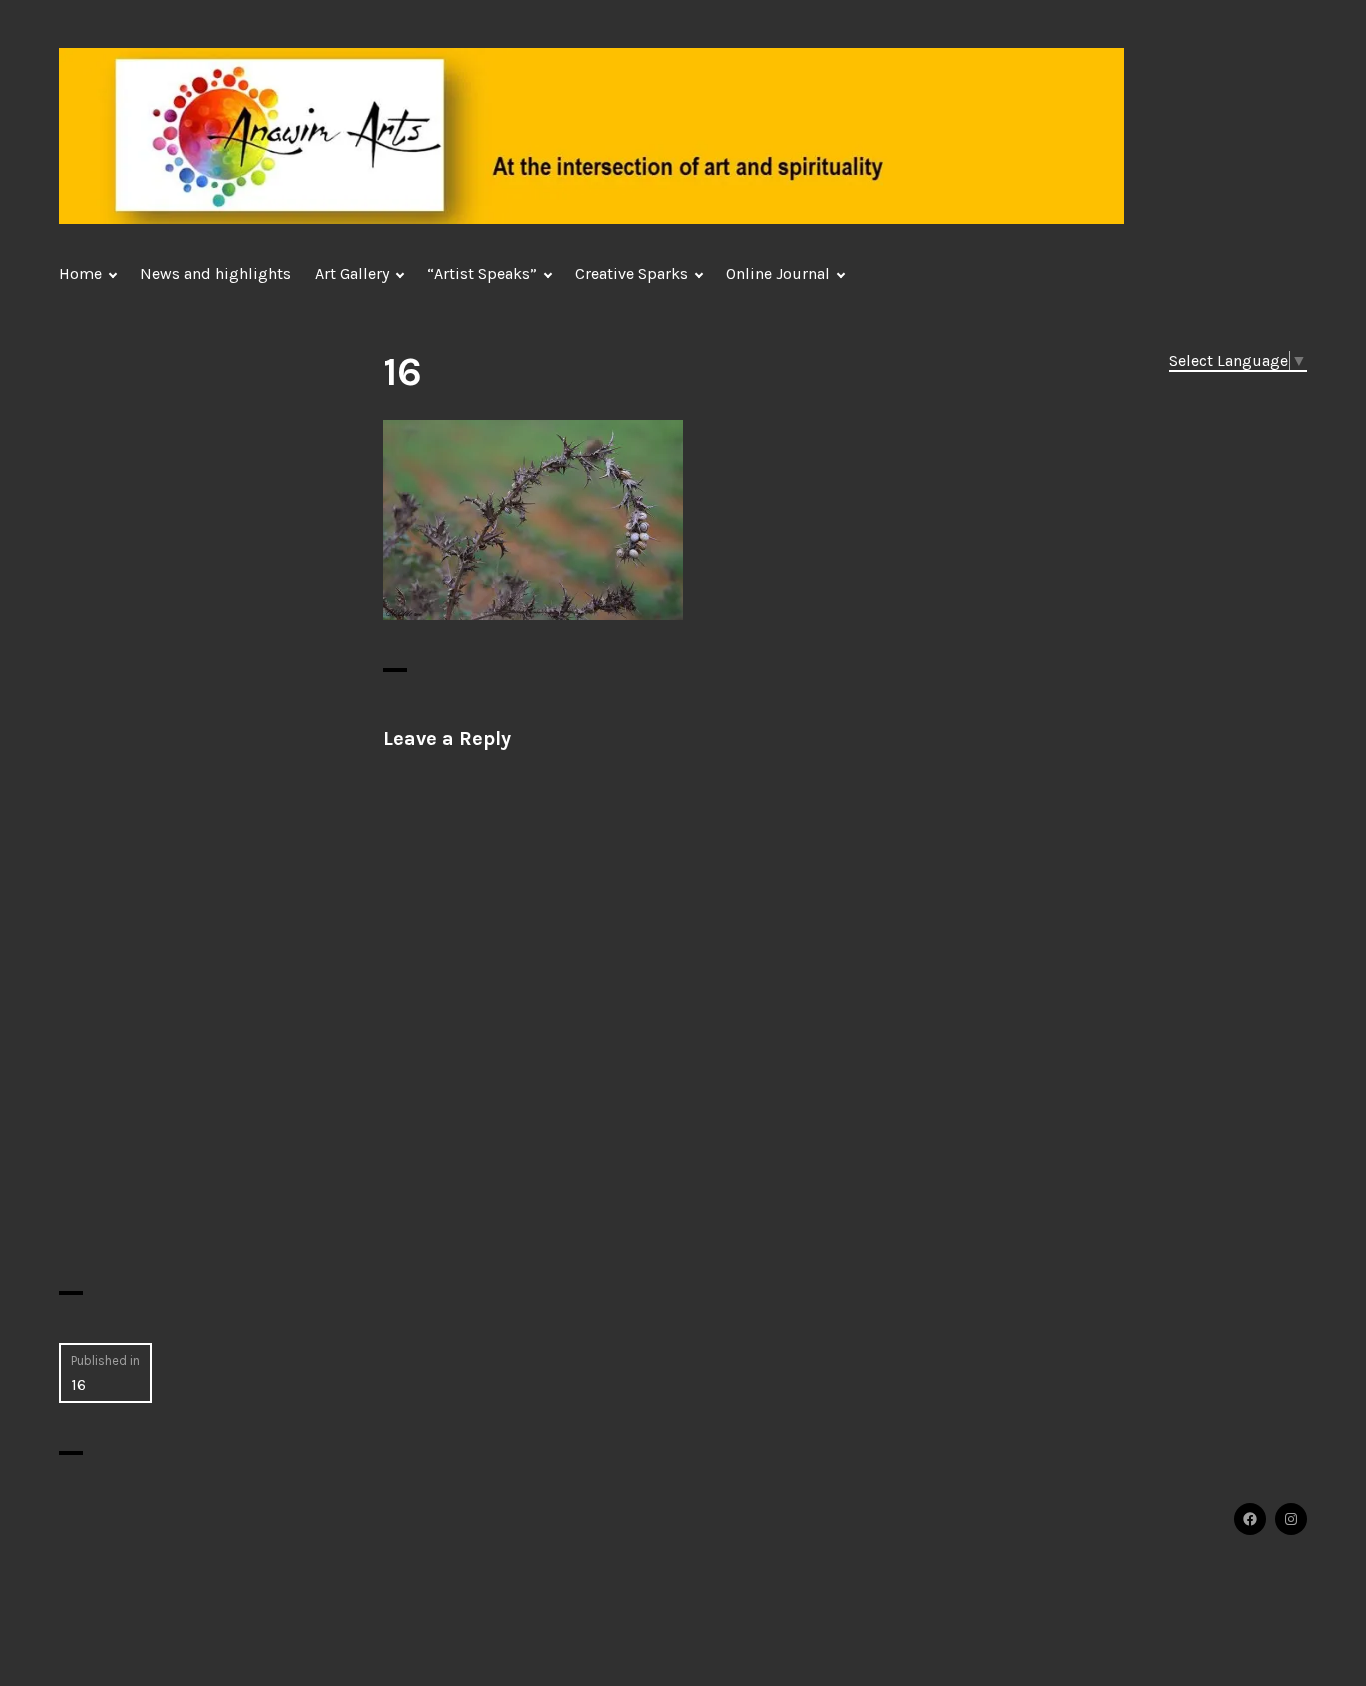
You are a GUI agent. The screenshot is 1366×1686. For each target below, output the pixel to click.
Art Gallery (352, 273)
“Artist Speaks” (482, 273)
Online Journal (778, 273)
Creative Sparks (631, 273)
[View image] (533, 518)
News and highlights (215, 273)
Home (80, 273)
